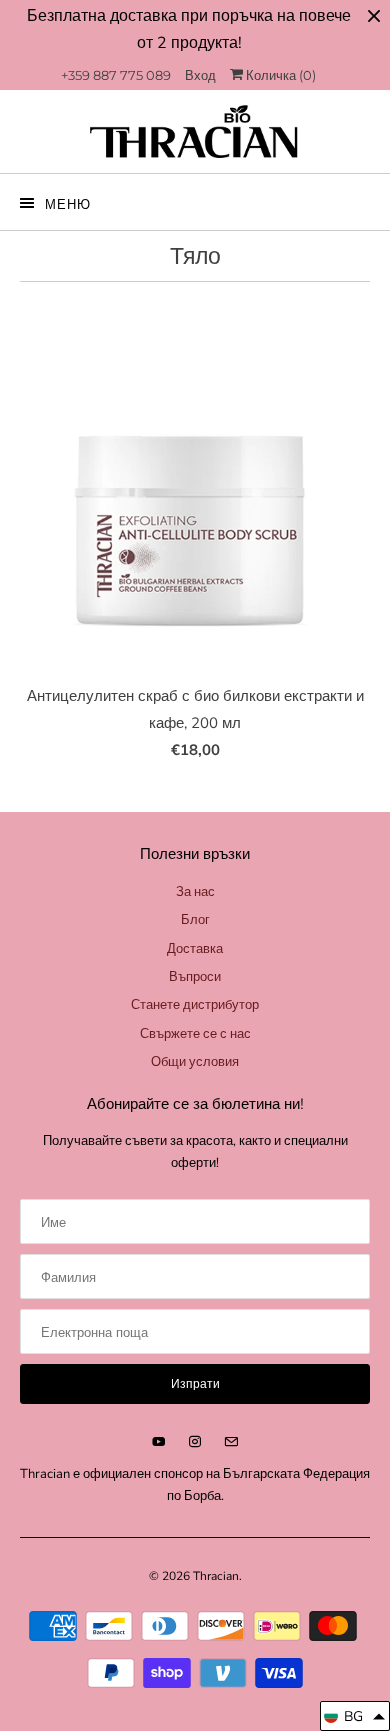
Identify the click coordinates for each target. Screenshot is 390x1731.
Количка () (279, 75)
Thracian (216, 1576)
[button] (355, 1716)
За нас (195, 892)
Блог (195, 920)
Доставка (195, 949)
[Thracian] (195, 131)
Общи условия (195, 1062)
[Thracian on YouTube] (159, 1442)
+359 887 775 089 (116, 75)
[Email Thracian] (231, 1442)
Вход (200, 75)
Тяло (195, 256)
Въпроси (195, 977)
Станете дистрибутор (195, 1005)
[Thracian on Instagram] (195, 1442)
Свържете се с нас (195, 1034)
